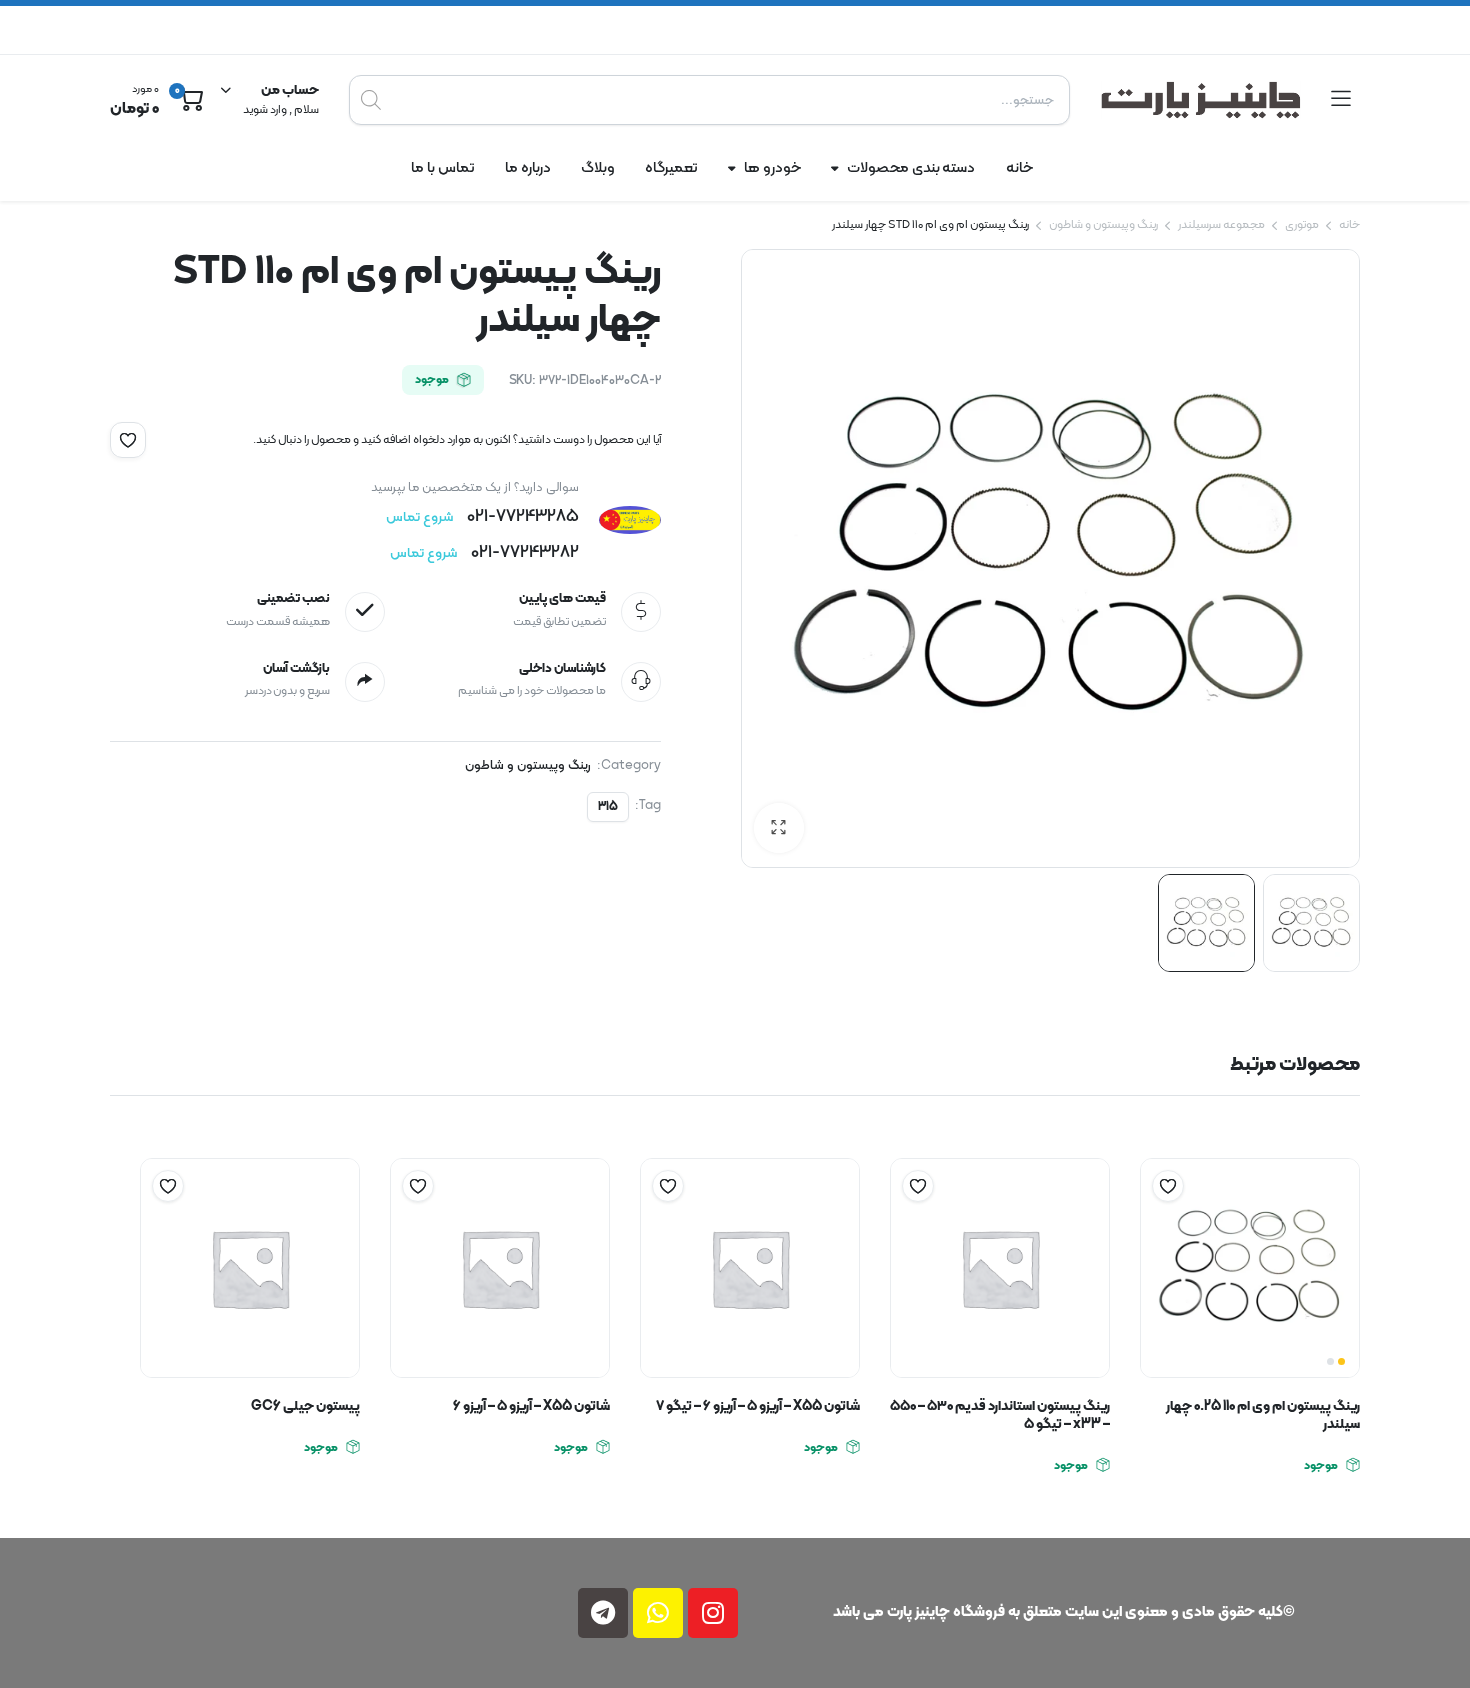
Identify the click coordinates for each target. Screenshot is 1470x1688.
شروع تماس (419, 517)
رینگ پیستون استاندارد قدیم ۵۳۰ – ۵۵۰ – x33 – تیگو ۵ (1000, 1415)
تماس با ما (443, 168)
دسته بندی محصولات (911, 168)
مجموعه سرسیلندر (1221, 225)
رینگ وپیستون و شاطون (1103, 225)
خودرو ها (772, 168)
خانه (1019, 168)
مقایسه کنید (1158, 1225)
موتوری (1302, 225)
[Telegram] (603, 1613)
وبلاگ (598, 168)
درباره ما (528, 168)
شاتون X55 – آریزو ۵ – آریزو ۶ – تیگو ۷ (758, 1406)
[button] (128, 440)
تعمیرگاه (671, 168)
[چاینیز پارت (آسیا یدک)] (1201, 100)
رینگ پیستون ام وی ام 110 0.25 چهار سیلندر (1263, 1415)
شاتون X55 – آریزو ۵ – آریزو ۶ (531, 1406)
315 (608, 807)
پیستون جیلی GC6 (305, 1406)
